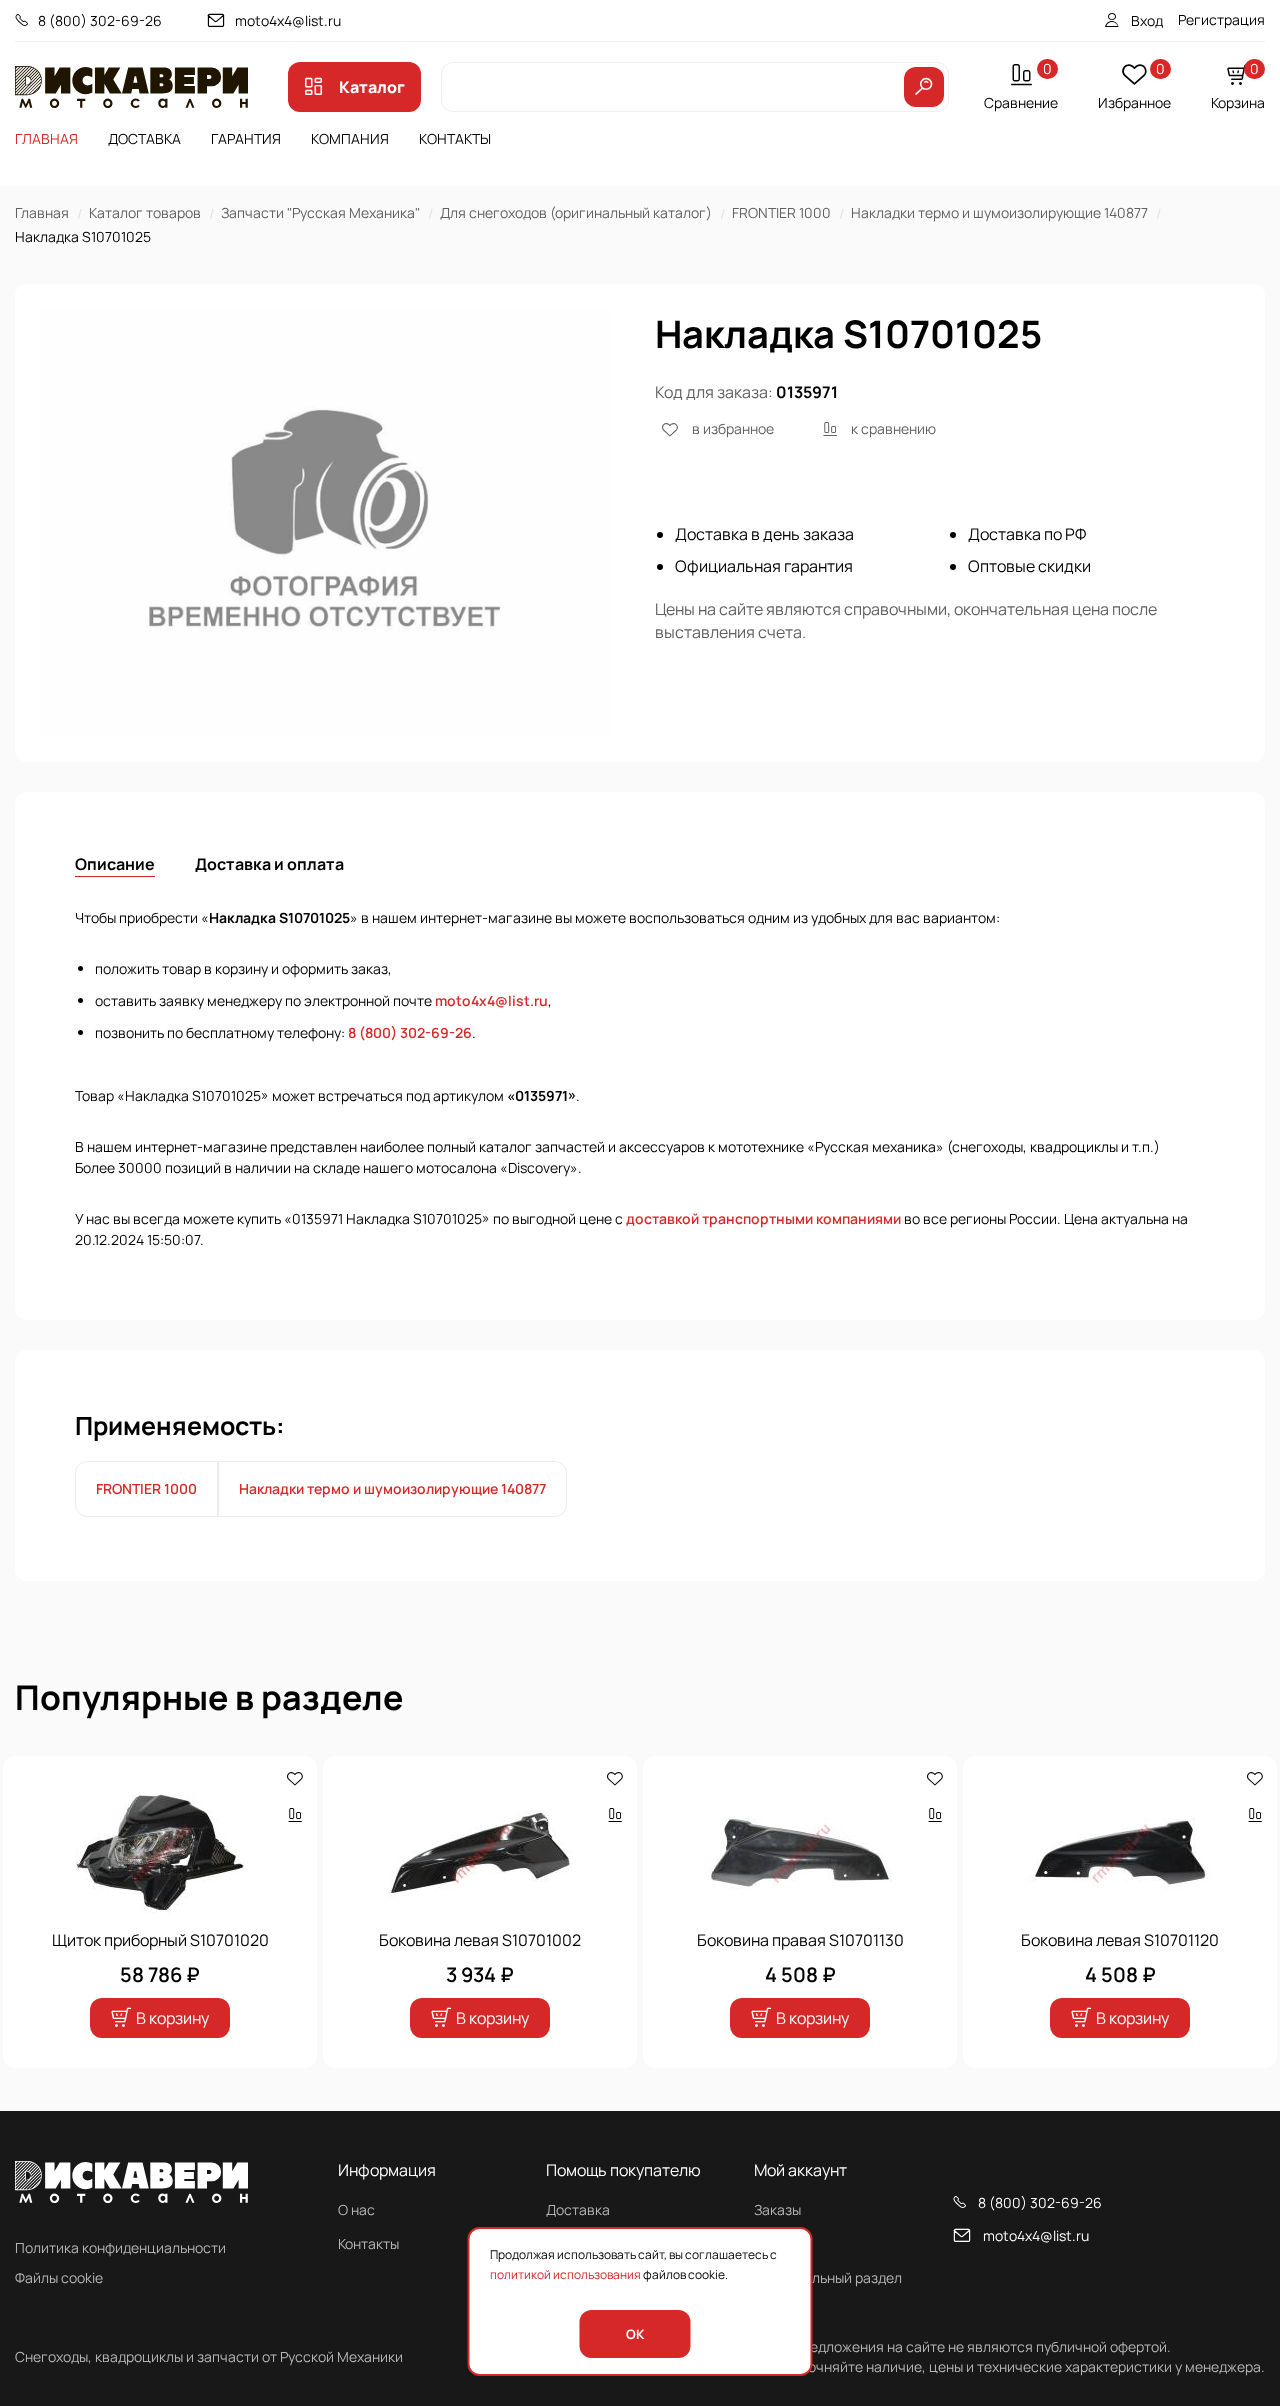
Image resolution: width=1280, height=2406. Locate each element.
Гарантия (246, 138)
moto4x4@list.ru (288, 20)
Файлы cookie (59, 2277)
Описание (115, 864)
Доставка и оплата (269, 864)
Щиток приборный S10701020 (160, 1940)
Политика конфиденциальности (120, 2247)
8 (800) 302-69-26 (100, 20)
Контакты (455, 138)
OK (635, 2334)
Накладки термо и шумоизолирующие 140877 (999, 212)
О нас (356, 2209)
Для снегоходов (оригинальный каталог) (576, 212)
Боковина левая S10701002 (480, 1940)
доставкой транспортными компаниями (763, 1218)
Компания (350, 138)
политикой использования (565, 2274)
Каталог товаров (145, 212)
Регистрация (1221, 19)
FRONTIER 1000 (781, 212)
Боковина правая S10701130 (800, 1940)
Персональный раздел (828, 2277)
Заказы (777, 2209)
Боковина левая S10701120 (1120, 1940)
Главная (46, 138)
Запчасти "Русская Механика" (320, 212)
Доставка (144, 138)
